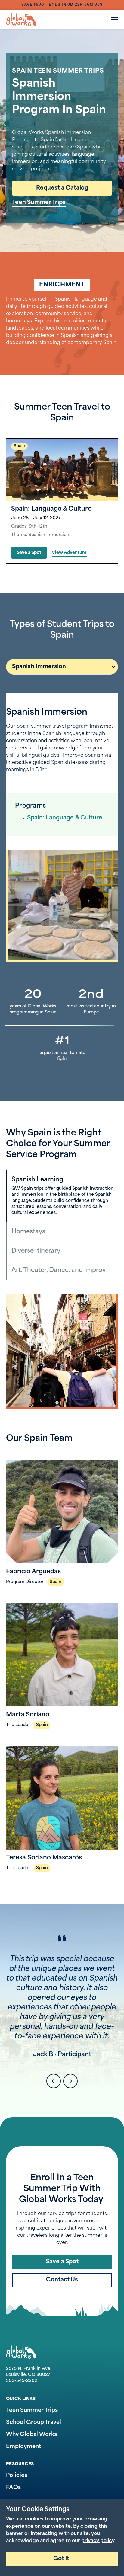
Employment (24, 2447)
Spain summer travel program (53, 726)
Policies (17, 2476)
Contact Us (62, 2280)
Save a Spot (29, 553)
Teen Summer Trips (39, 203)
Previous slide (54, 2081)
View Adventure (69, 553)
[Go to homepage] (21, 19)
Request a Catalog (62, 188)
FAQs (13, 2488)
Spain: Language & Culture (65, 818)
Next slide (70, 2081)
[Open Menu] (114, 19)
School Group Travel (34, 2423)
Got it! (62, 2559)
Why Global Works (31, 2435)
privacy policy (98, 2541)
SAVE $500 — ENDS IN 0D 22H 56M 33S (62, 5)
